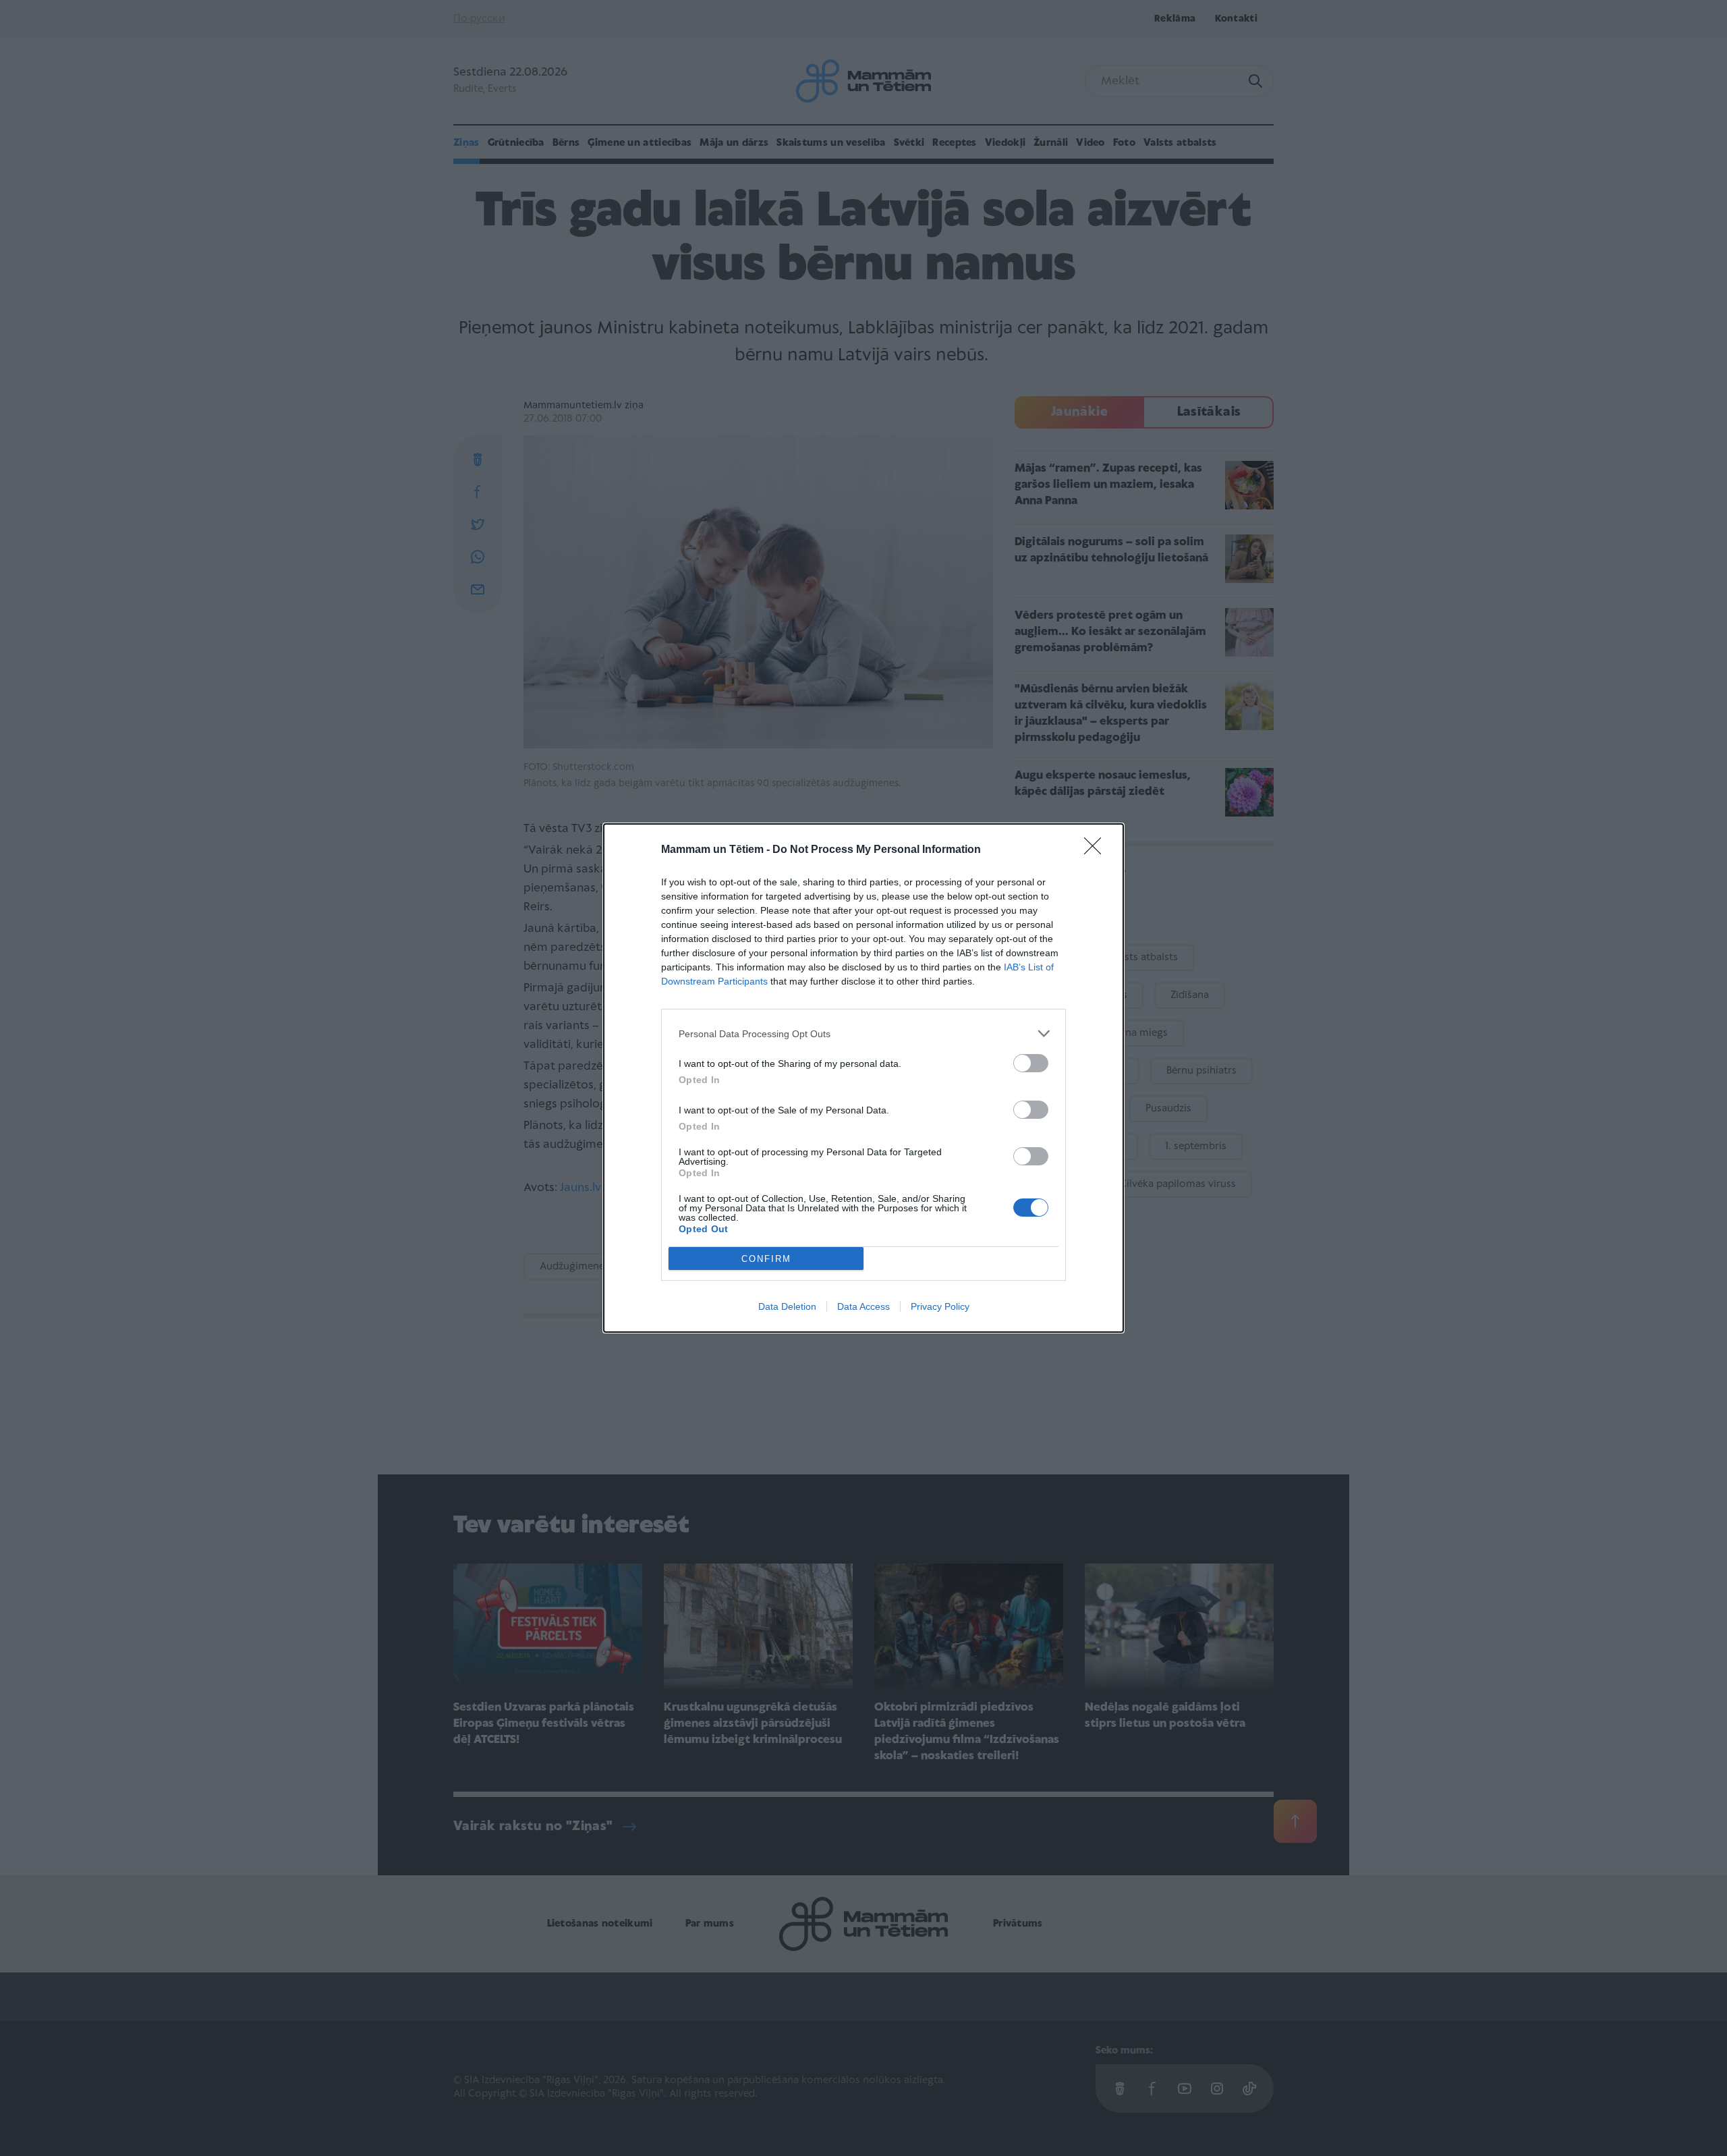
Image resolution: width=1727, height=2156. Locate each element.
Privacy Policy (940, 1306)
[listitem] (863, 1033)
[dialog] (863, 1078)
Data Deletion (787, 1306)
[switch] (1031, 1063)
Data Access (863, 1306)
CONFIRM (766, 1259)
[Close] (1097, 850)
